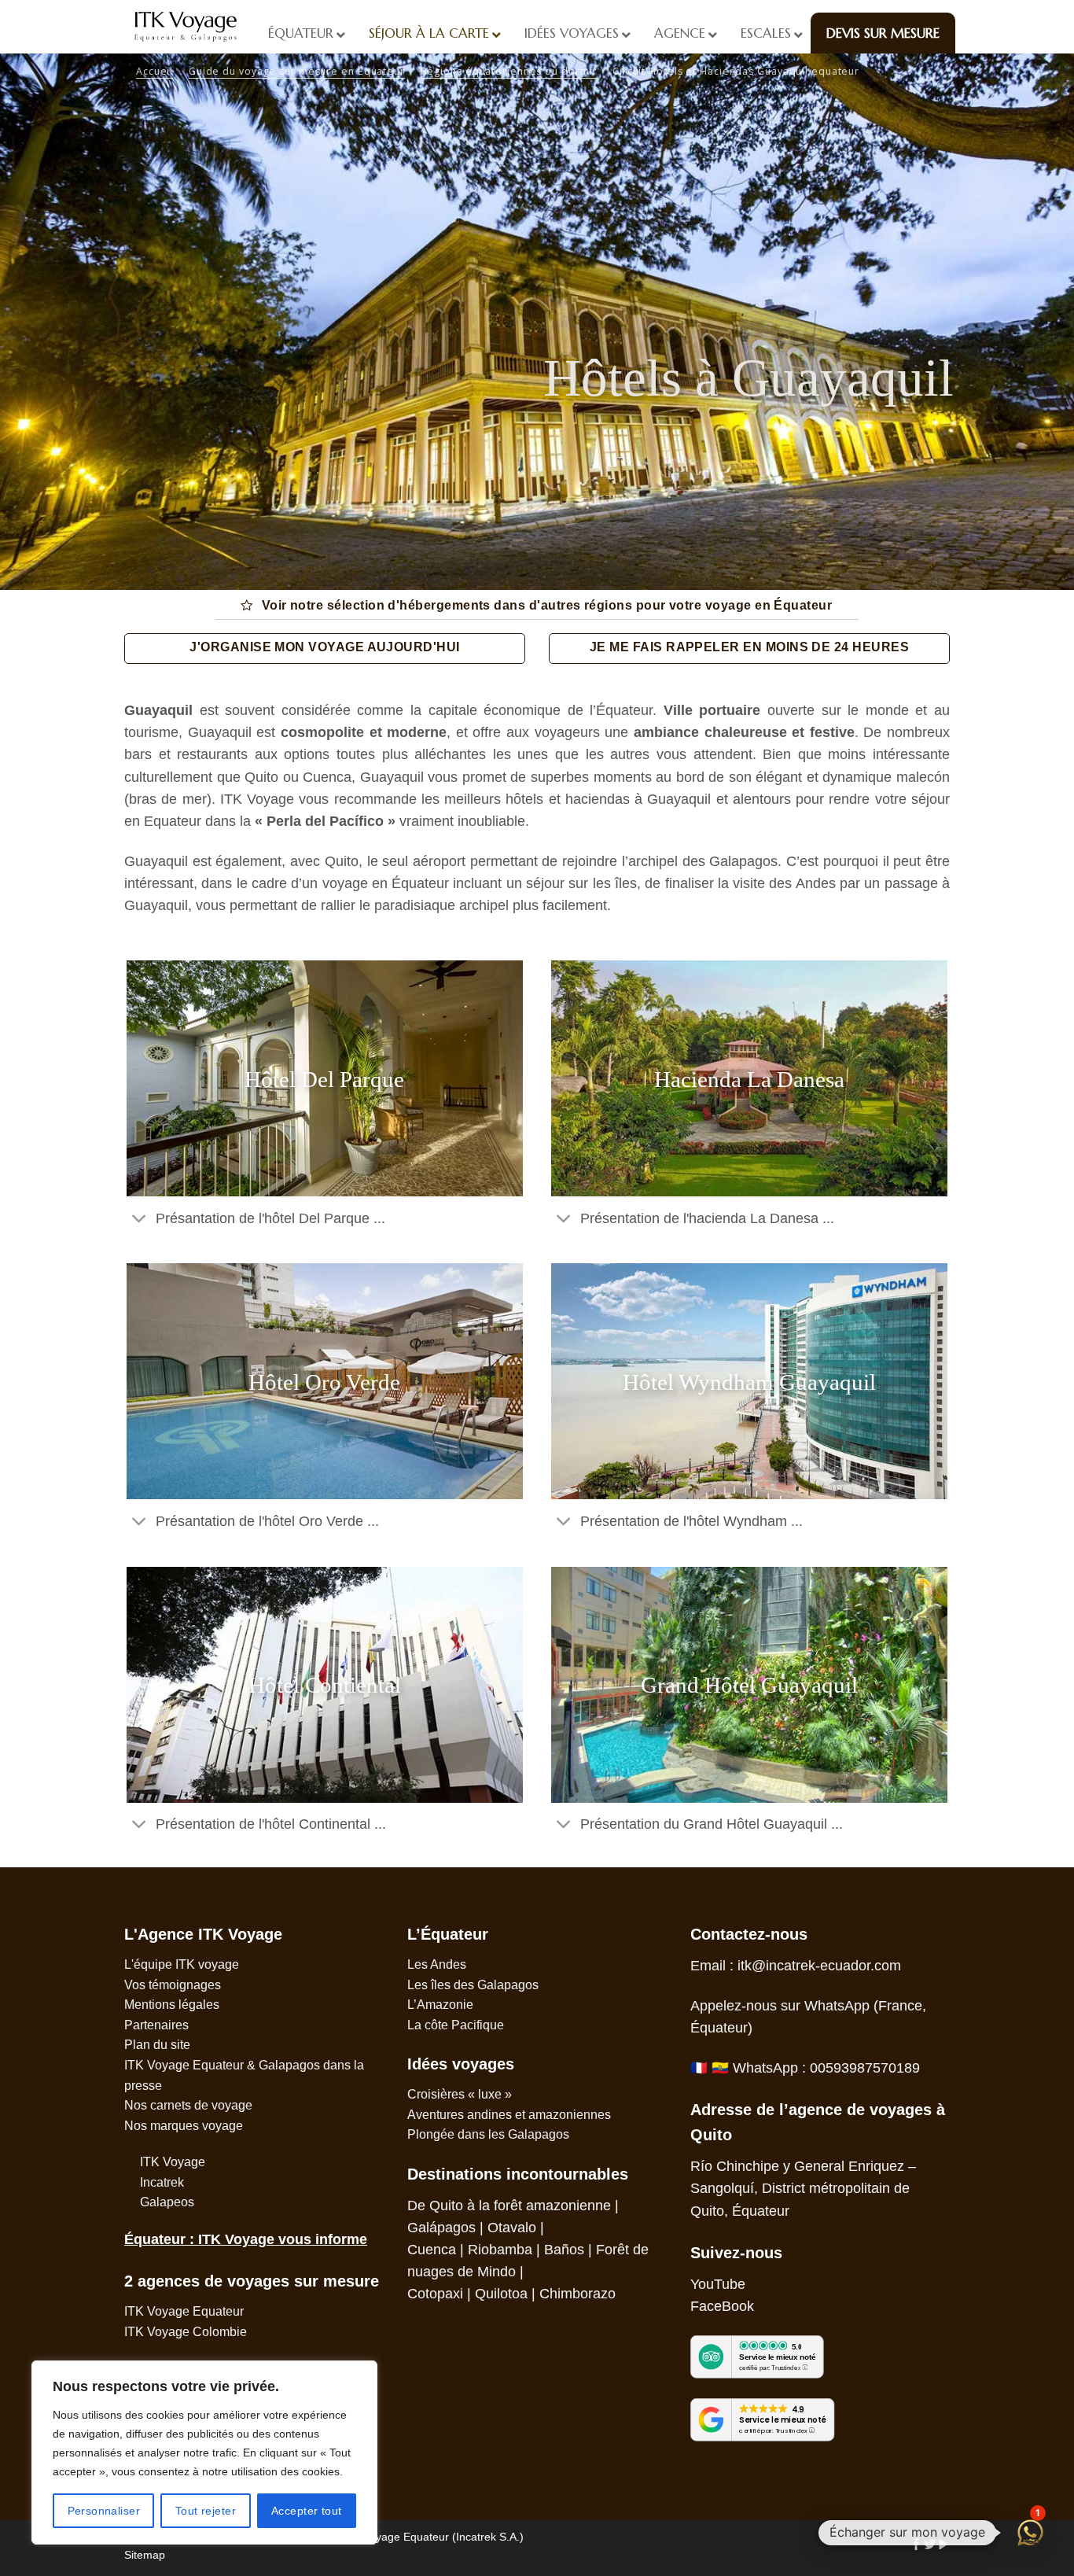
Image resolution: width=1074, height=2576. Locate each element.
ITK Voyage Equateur (184, 2311)
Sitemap (145, 2555)
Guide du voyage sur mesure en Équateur (297, 71)
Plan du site (157, 2045)
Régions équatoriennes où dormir (509, 71)
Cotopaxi (435, 2294)
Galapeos (167, 2202)
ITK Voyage (173, 2162)
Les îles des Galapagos (473, 1985)
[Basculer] (140, 1220)
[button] (1030, 2532)
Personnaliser (104, 2511)
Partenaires (156, 2025)
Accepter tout (306, 2511)
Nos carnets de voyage (188, 2105)
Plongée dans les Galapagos (488, 2134)
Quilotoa (501, 2294)
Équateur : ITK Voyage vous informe (246, 2239)
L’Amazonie (440, 2005)
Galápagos (441, 2228)
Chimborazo (577, 2294)
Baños (564, 2250)
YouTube (718, 2284)
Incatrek (162, 2182)
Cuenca (432, 2250)
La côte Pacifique (456, 2025)
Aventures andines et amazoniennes (509, 2115)
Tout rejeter (206, 2511)
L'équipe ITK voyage (182, 1964)
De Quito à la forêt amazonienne (509, 2206)
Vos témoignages (173, 1985)
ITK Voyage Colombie (186, 2332)
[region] (204, 2453)
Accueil (154, 71)
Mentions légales (172, 2005)
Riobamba (500, 2250)
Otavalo (512, 2228)
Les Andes (437, 1964)
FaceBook (722, 2306)
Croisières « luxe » (460, 2094)
